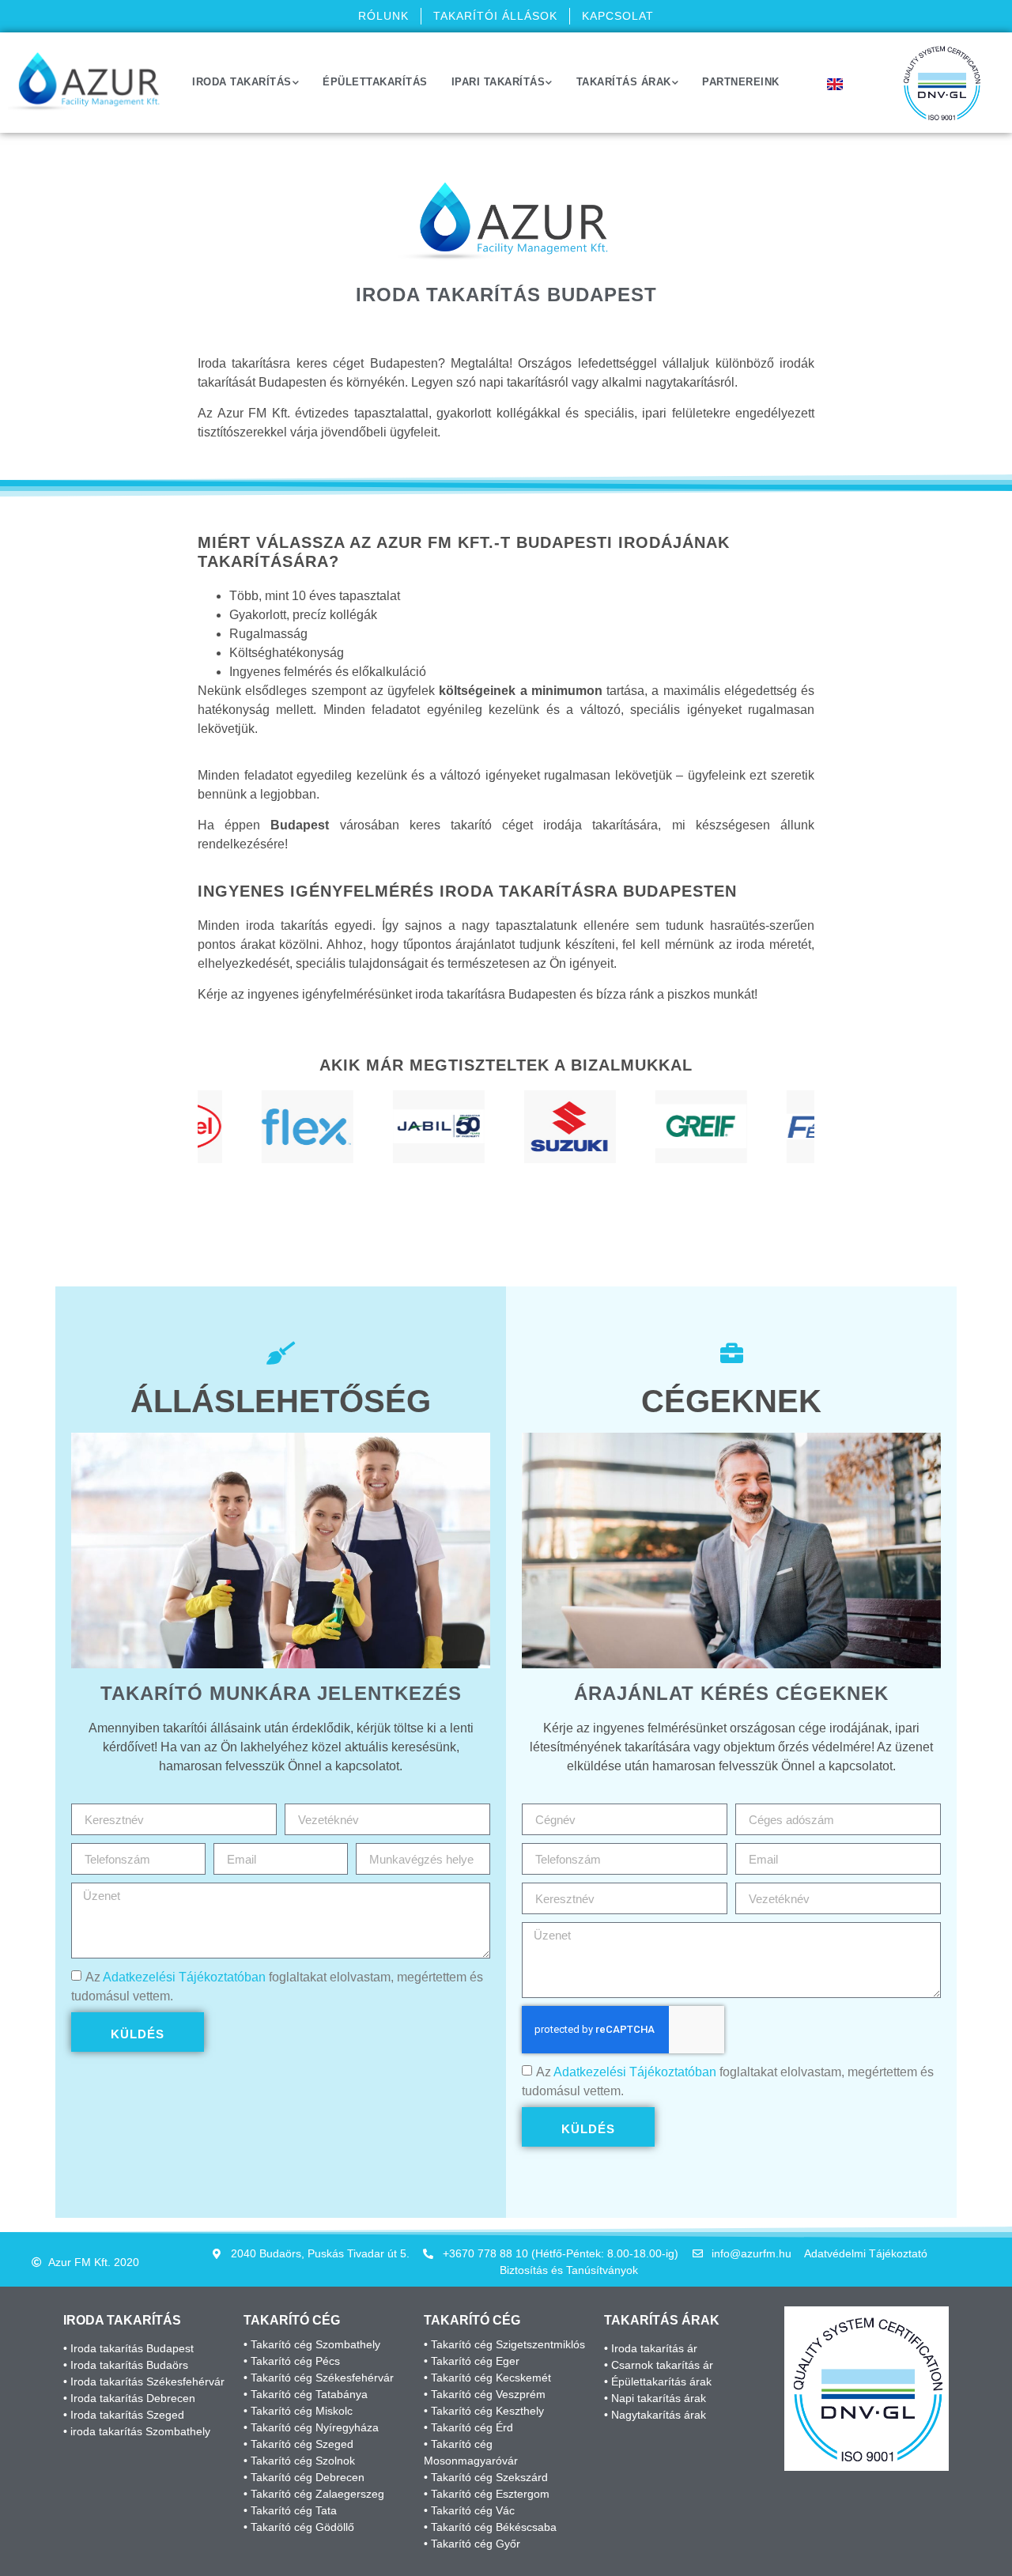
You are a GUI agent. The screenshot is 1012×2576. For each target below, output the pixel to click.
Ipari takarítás (498, 82)
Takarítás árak (624, 82)
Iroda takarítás (242, 82)
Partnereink (741, 82)
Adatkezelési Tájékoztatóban (184, 1977)
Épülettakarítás (375, 82)
